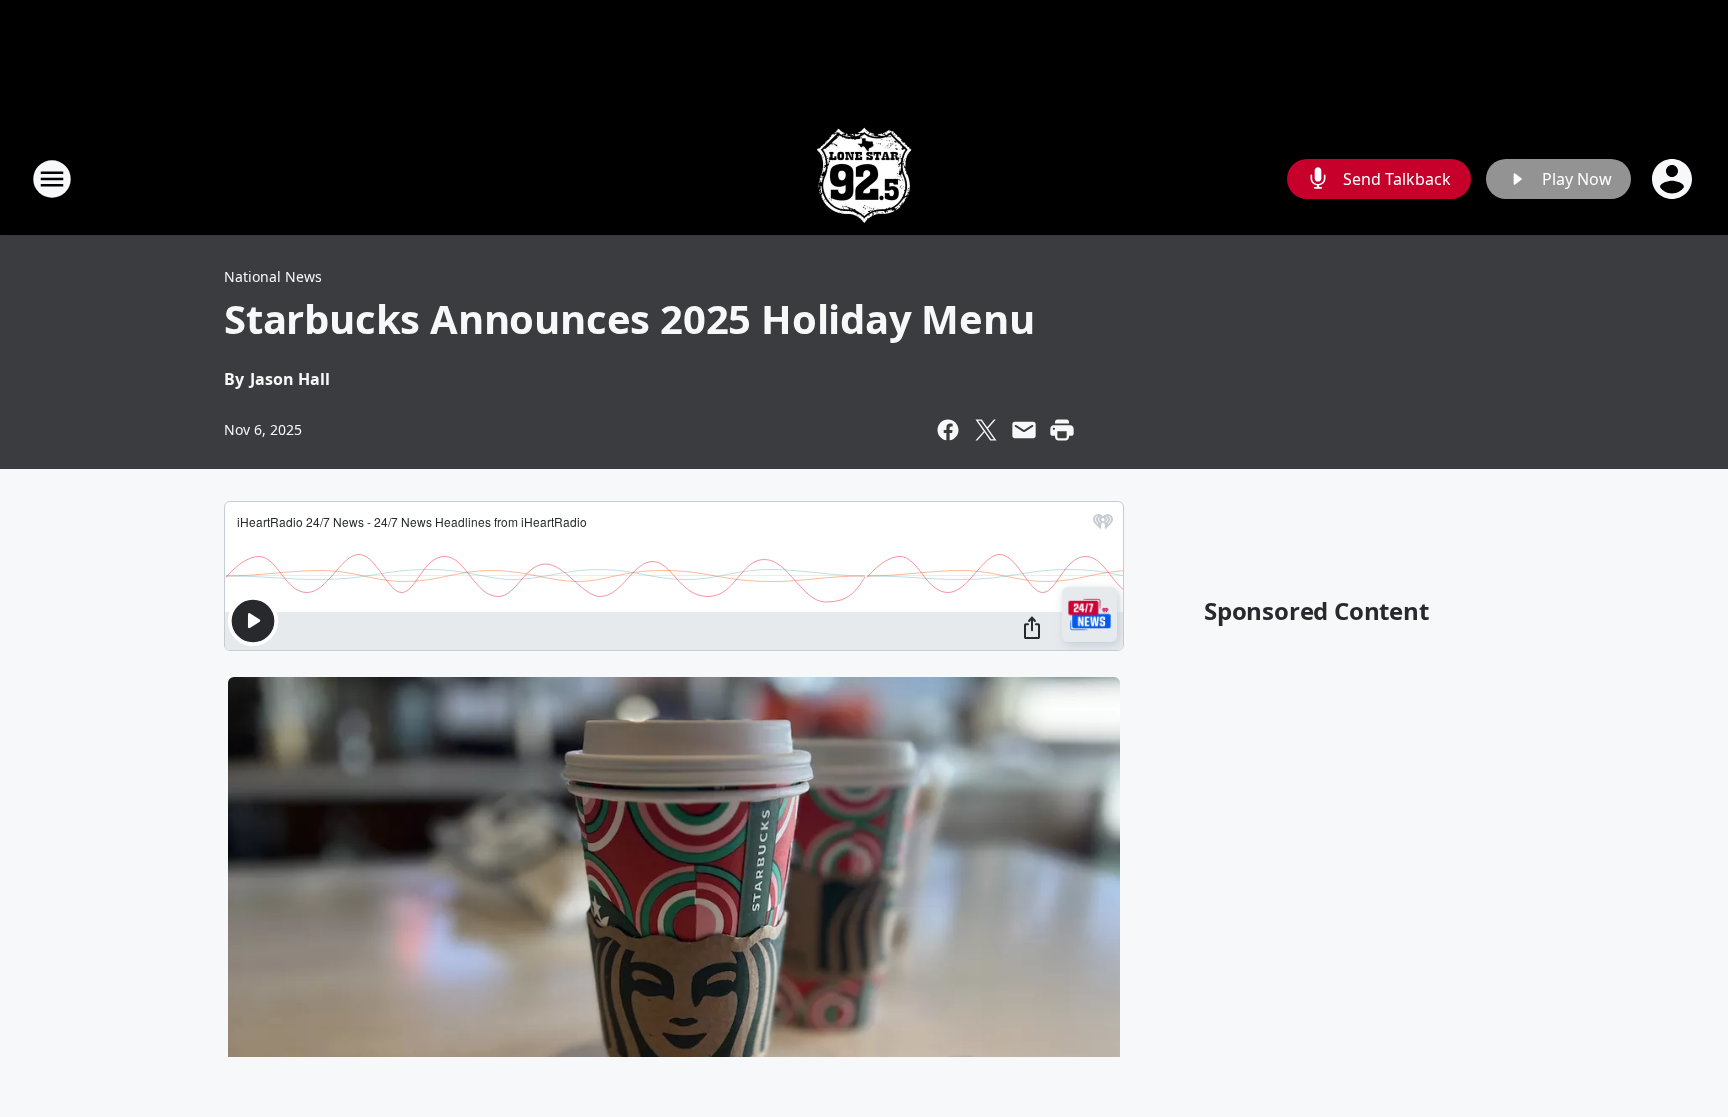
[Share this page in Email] (1024, 430)
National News (273, 276)
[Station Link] (864, 178)
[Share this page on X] (986, 430)
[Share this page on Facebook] (948, 430)
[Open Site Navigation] (52, 179)
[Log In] (1674, 179)
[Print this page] (1062, 430)
